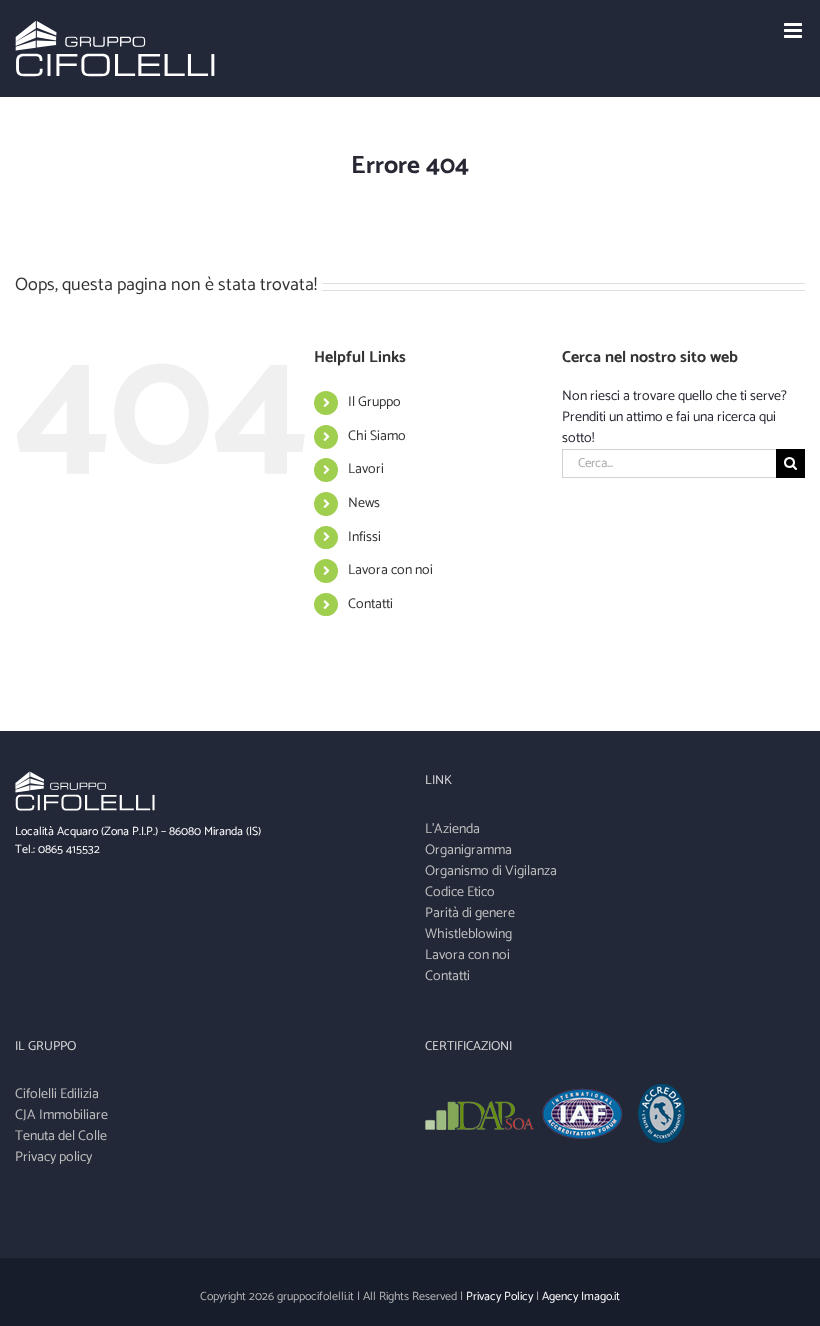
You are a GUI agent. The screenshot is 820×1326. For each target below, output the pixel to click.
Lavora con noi (390, 570)
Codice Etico (460, 892)
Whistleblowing (468, 934)
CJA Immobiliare (61, 1115)
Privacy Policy (499, 1296)
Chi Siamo (377, 436)
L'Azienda (452, 829)
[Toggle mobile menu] (794, 30)
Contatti (370, 604)
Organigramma (468, 850)
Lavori (366, 469)
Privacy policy (53, 1157)
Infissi (364, 537)
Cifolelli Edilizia (57, 1094)
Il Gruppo (374, 402)
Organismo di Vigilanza (491, 871)
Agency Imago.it (581, 1296)
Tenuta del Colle (61, 1136)
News (364, 503)
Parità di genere (470, 913)
